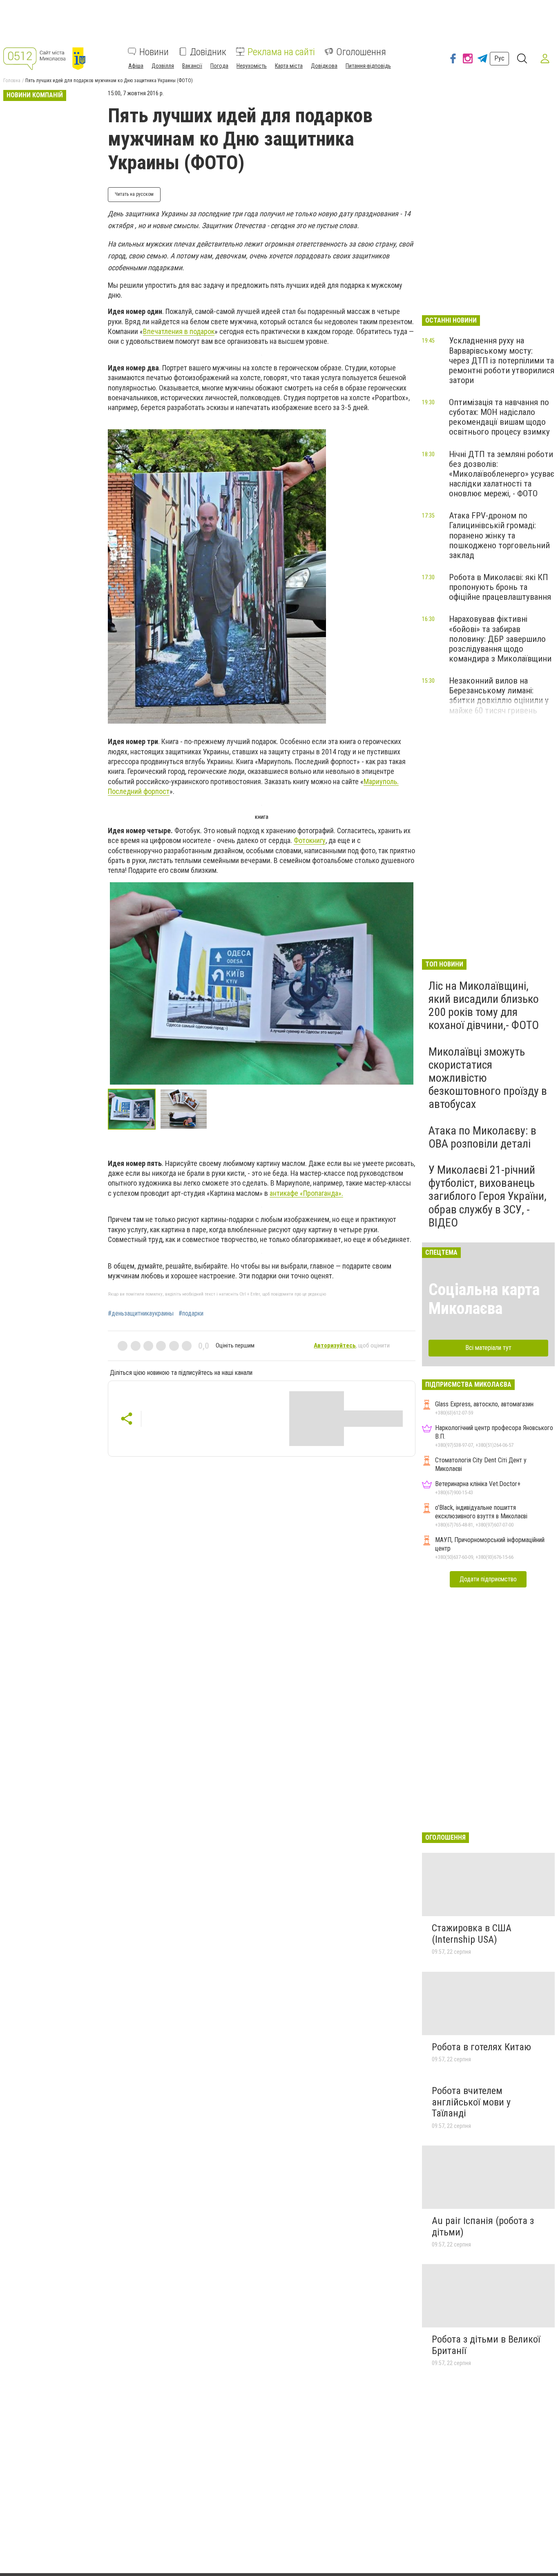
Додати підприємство (488, 1579)
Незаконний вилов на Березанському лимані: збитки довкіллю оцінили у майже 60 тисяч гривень (499, 695)
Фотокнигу (310, 840)
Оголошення (361, 52)
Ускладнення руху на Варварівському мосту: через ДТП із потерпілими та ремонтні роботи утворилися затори (502, 360)
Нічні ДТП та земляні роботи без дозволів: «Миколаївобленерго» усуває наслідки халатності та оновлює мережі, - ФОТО (502, 474)
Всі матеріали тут (488, 1348)
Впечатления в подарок (179, 331)
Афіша (136, 65)
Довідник (208, 52)
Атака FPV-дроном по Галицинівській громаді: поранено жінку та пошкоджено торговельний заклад (499, 535)
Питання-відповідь (368, 65)
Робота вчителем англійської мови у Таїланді (471, 2102)
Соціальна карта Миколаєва (484, 1299)
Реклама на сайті (281, 52)
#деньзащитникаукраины (141, 1314)
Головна (12, 81)
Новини (154, 52)
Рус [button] (499, 58)
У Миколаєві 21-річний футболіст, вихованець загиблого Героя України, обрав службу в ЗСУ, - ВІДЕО (488, 1196)
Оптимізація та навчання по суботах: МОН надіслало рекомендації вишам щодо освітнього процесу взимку (499, 417)
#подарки (191, 1314)
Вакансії (192, 65)
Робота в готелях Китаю (481, 2047)
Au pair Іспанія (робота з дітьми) (483, 2226)
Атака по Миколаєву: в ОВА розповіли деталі (482, 1137)
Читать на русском (134, 194)
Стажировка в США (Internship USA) (472, 1934)
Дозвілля (163, 65)
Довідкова (324, 65)
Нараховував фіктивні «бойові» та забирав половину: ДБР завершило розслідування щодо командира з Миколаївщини (500, 639)
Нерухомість (252, 65)
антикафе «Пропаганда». (306, 1193)
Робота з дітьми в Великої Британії (486, 2345)
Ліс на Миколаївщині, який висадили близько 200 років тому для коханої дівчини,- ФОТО (484, 1006)
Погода (219, 65)
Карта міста (289, 65)
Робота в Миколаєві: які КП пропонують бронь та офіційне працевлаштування (500, 587)
